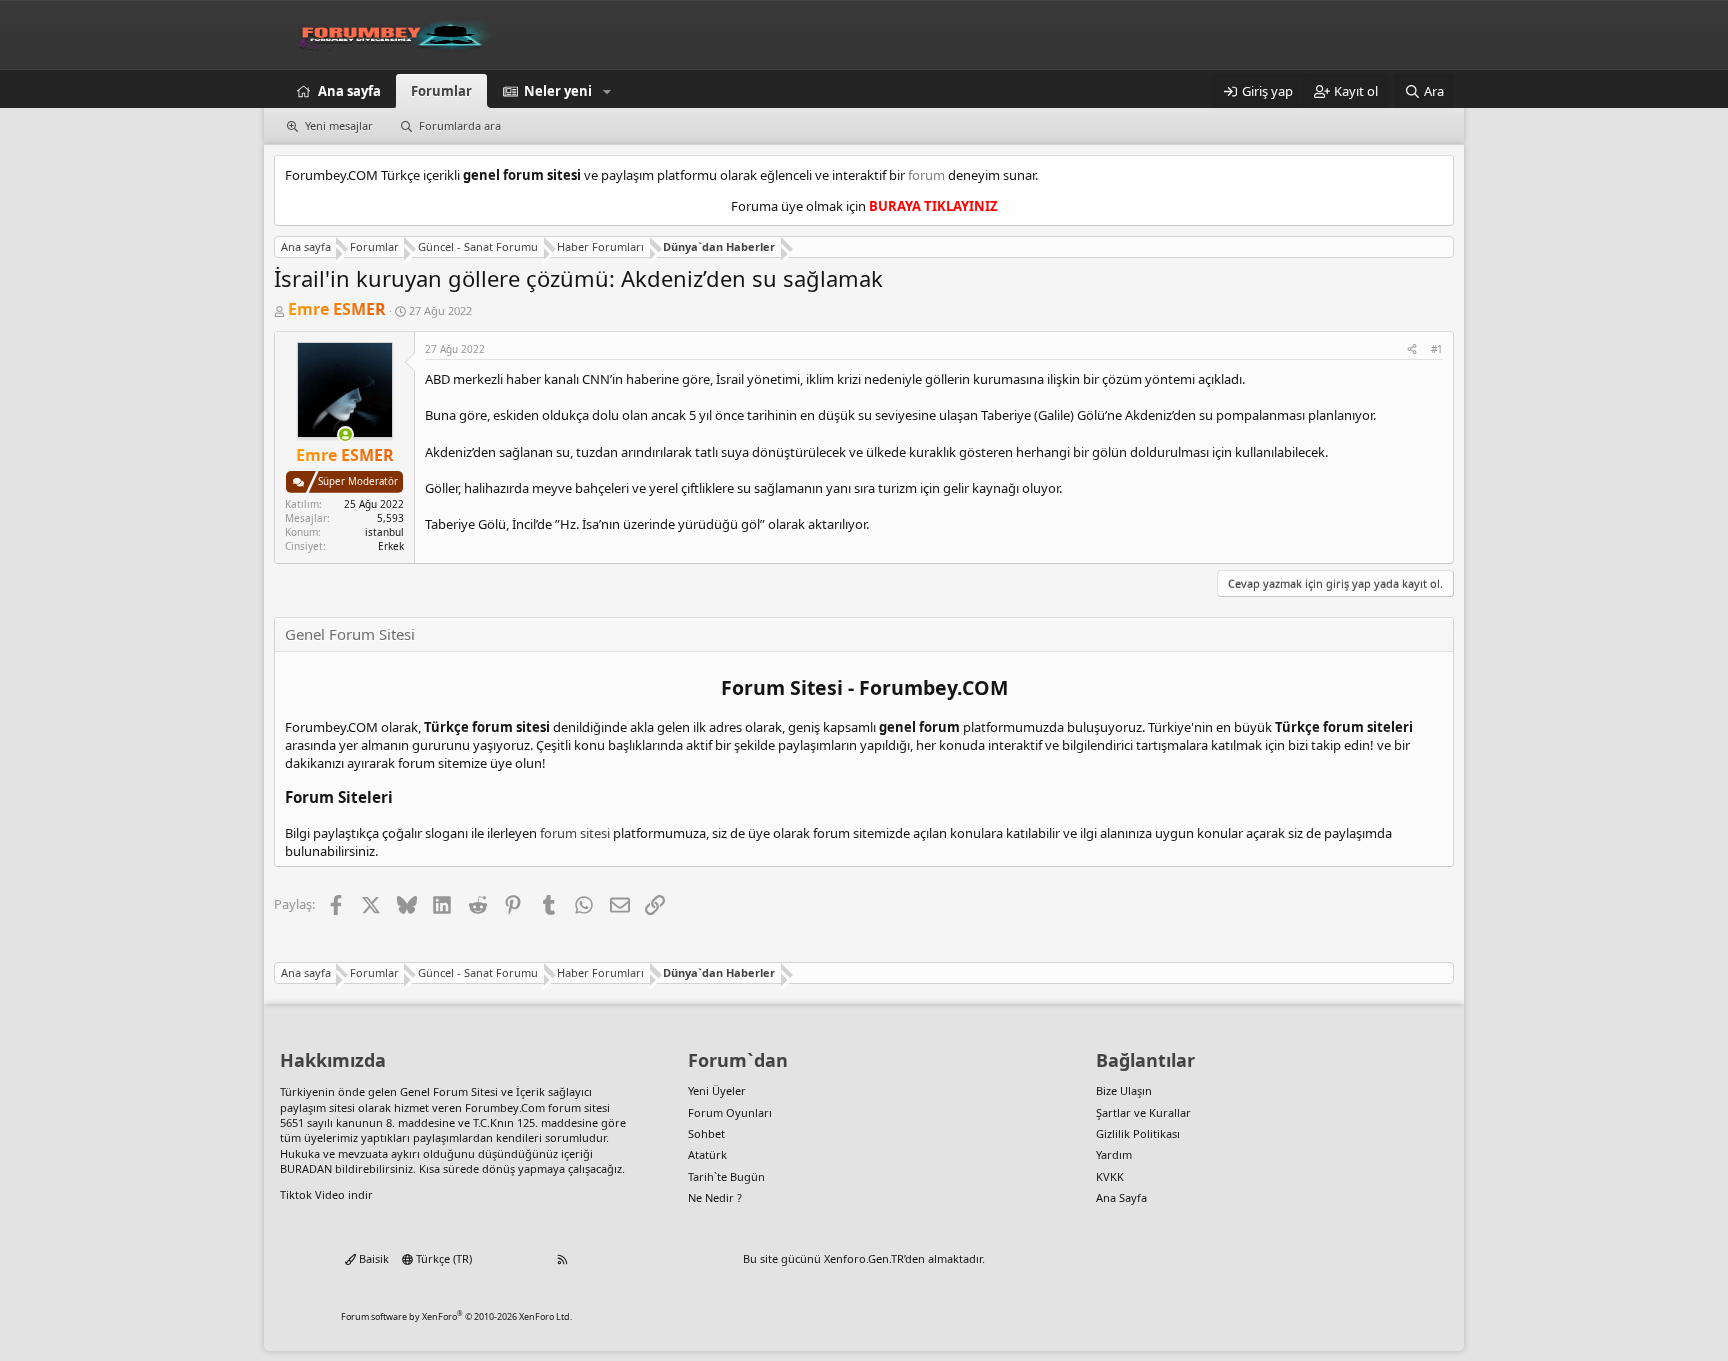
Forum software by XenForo (456, 1316)
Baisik (372, 1258)
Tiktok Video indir (326, 1194)
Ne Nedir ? (715, 1197)
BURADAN (306, 1168)
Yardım (1114, 1154)
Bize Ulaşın (1124, 1090)
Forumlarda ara (460, 125)
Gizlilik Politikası (1138, 1133)
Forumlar (441, 91)
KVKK (1110, 1176)
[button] (607, 91)
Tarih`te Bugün (726, 1176)
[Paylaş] (1412, 349)
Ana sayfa (349, 91)
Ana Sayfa (1121, 1197)
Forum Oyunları (730, 1112)
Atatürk (707, 1154)
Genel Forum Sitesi (449, 1091)
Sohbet (706, 1133)
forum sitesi (575, 833)
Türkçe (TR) (442, 1258)
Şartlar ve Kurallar (1143, 1112)
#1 (1437, 349)
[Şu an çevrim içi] (345, 434)
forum (926, 175)
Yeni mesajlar (339, 125)
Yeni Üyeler (717, 1090)
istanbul (384, 532)
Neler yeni (558, 91)
